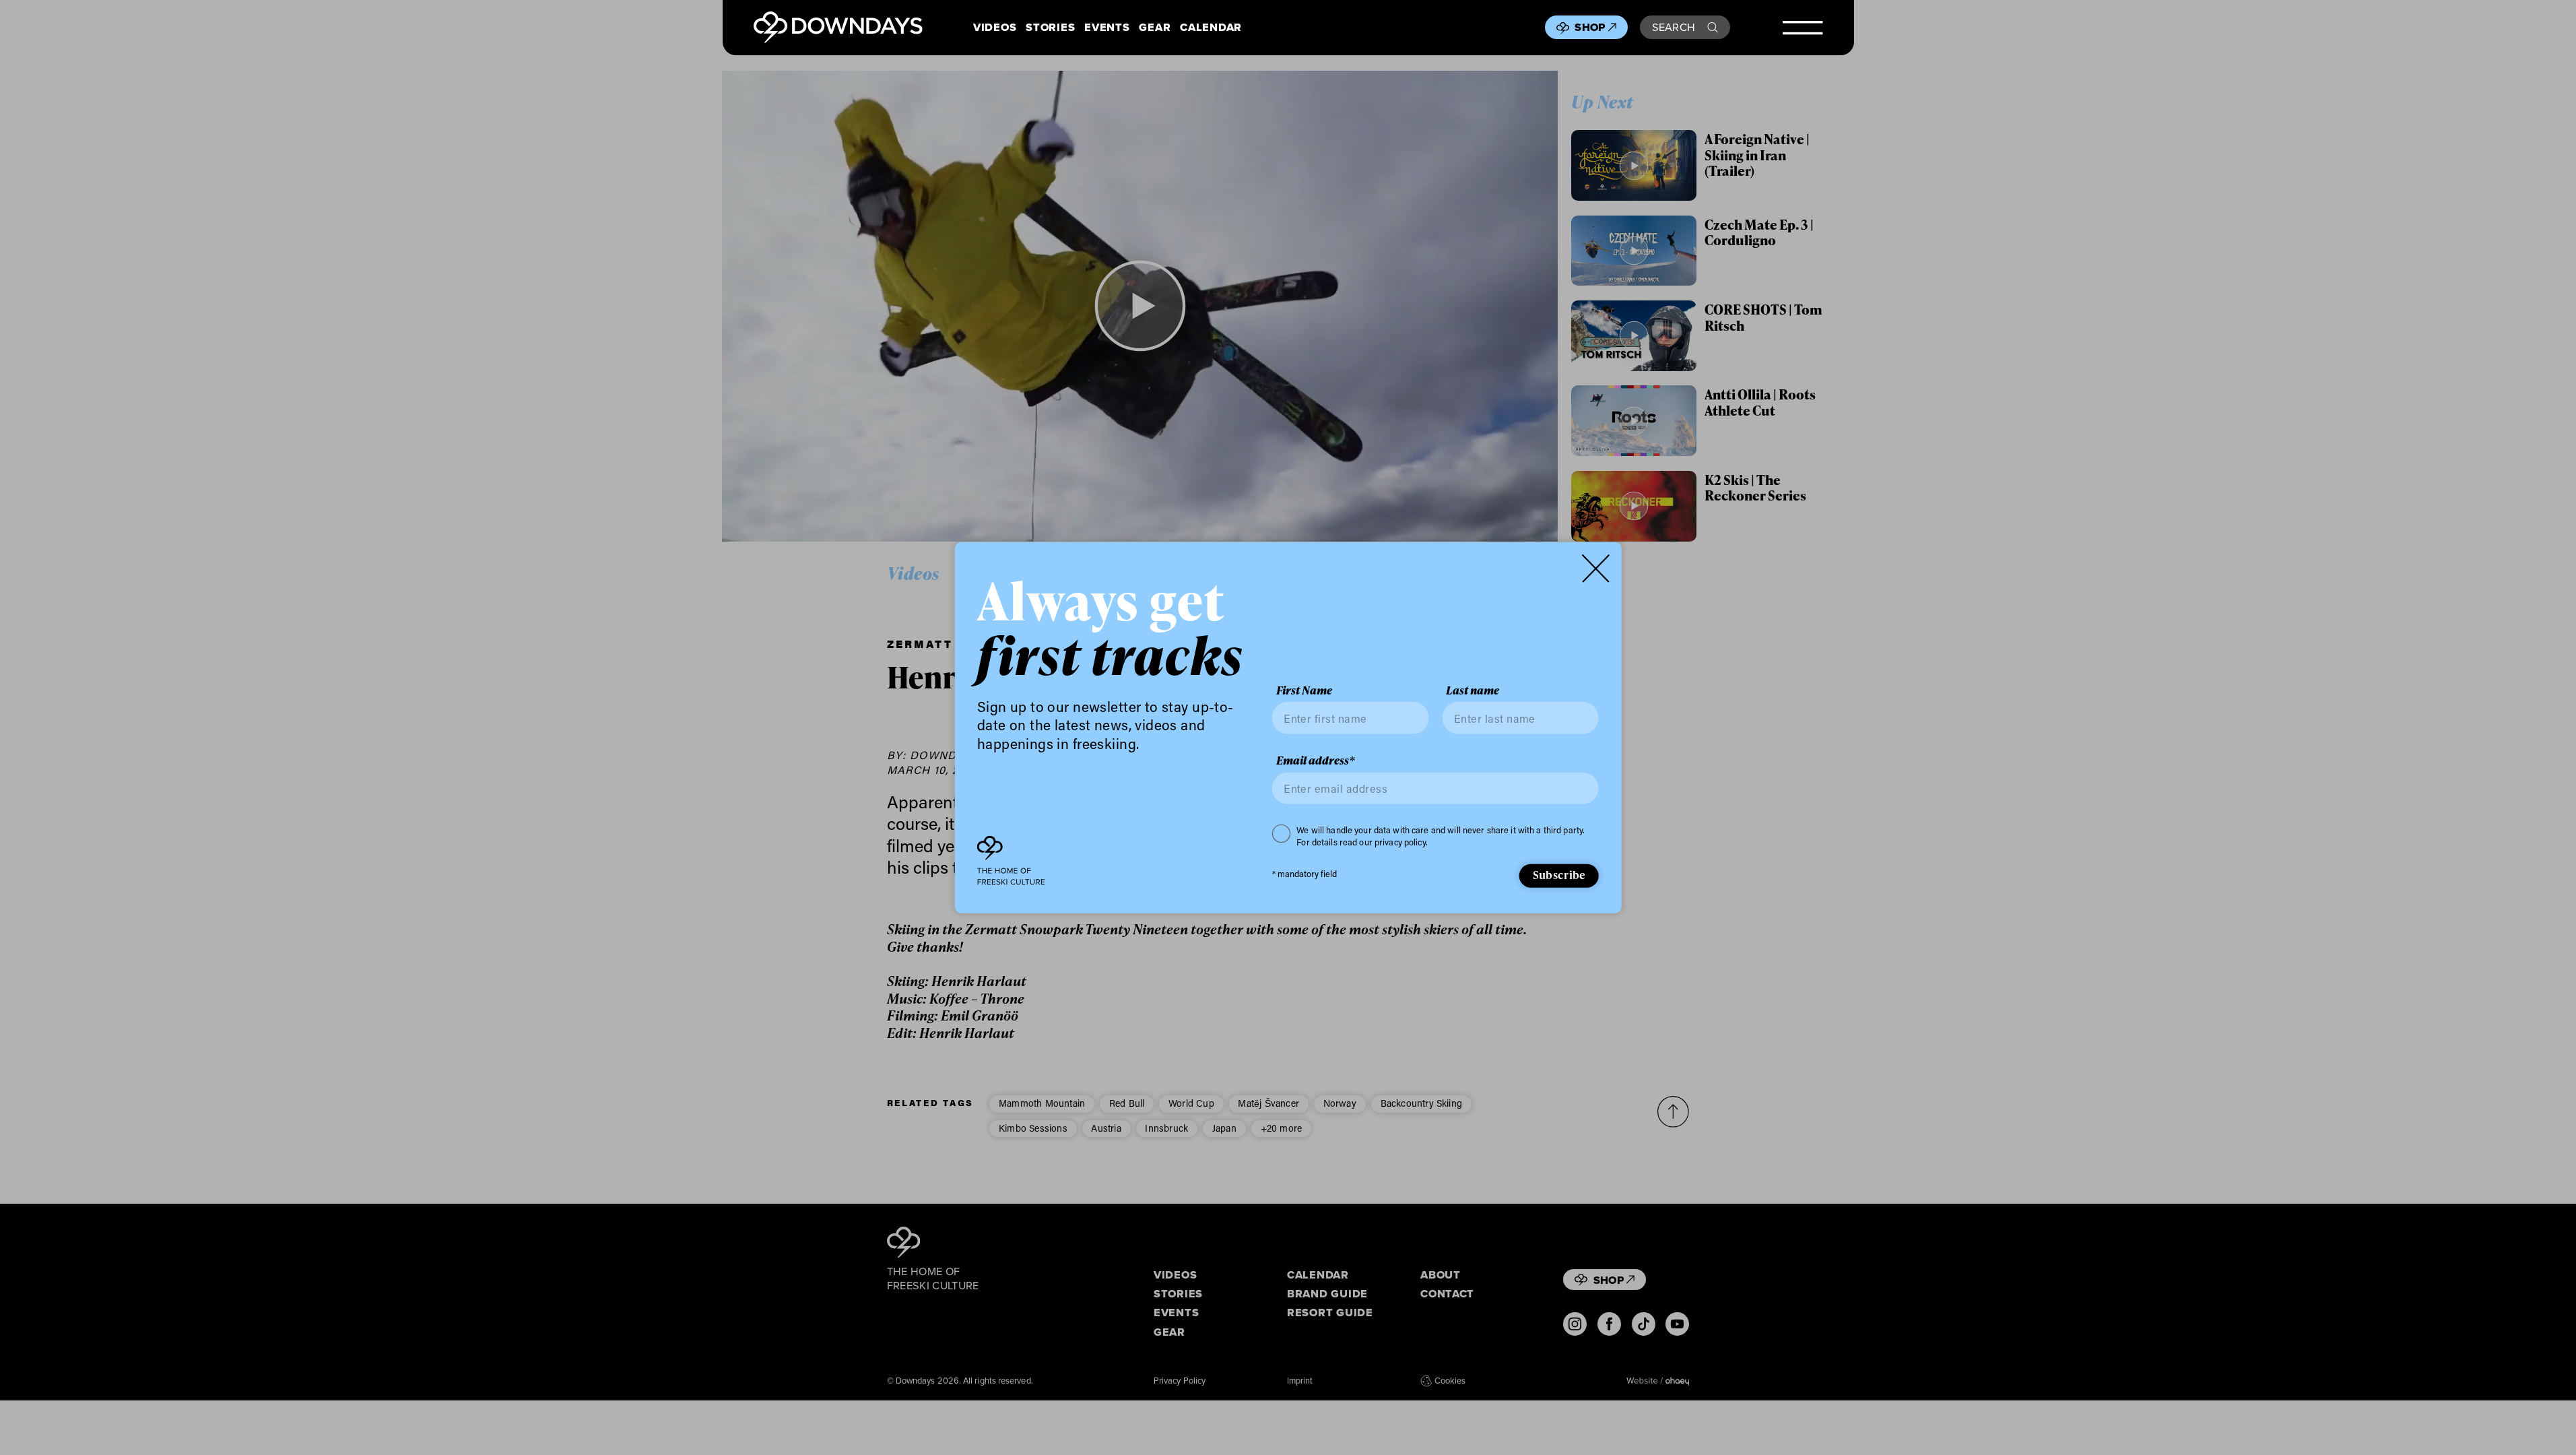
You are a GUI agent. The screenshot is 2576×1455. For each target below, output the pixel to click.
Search (1674, 27)
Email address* (1316, 761)
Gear (1155, 27)
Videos (995, 27)
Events (1107, 27)
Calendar (1211, 27)
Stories (1050, 27)
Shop (1590, 27)
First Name (1304, 691)
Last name (1473, 691)
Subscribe (1559, 875)
